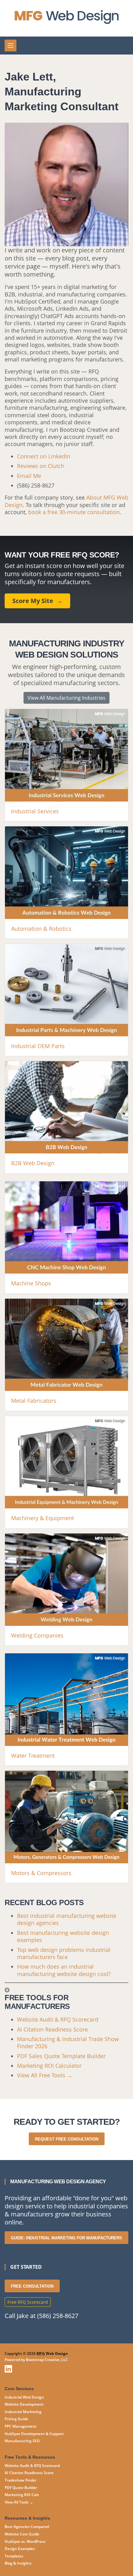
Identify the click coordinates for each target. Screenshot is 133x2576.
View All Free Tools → (45, 2075)
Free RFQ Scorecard (28, 2302)
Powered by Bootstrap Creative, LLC (36, 2360)
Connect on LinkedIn (44, 456)
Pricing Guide (16, 2419)
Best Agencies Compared (27, 2527)
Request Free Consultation (67, 2139)
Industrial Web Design (24, 2397)
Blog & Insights (18, 2563)
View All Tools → (19, 2502)
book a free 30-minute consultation (74, 512)
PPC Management (21, 2426)
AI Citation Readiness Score (52, 2029)
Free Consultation (32, 2286)
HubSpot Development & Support (34, 2434)
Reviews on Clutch (41, 466)
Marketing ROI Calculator (49, 2066)
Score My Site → (37, 601)
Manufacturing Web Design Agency (58, 2182)
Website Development (24, 2404)
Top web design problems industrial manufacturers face (64, 1953)
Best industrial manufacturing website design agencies (67, 1919)
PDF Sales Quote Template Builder (61, 2056)
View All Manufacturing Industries (66, 698)
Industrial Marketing (23, 2412)
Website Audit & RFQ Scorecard (58, 2019)
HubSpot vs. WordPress (25, 2541)
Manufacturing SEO (22, 2441)
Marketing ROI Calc (22, 2495)
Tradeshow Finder (21, 2480)
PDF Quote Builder (21, 2488)
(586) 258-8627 (36, 485)
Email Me (29, 476)
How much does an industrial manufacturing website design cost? (64, 1970)
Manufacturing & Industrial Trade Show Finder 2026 (68, 2042)
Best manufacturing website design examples (63, 1936)
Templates (14, 2556)
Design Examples (20, 2549)
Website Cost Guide (22, 2534)
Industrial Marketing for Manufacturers (66, 2238)
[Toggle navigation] (11, 46)
